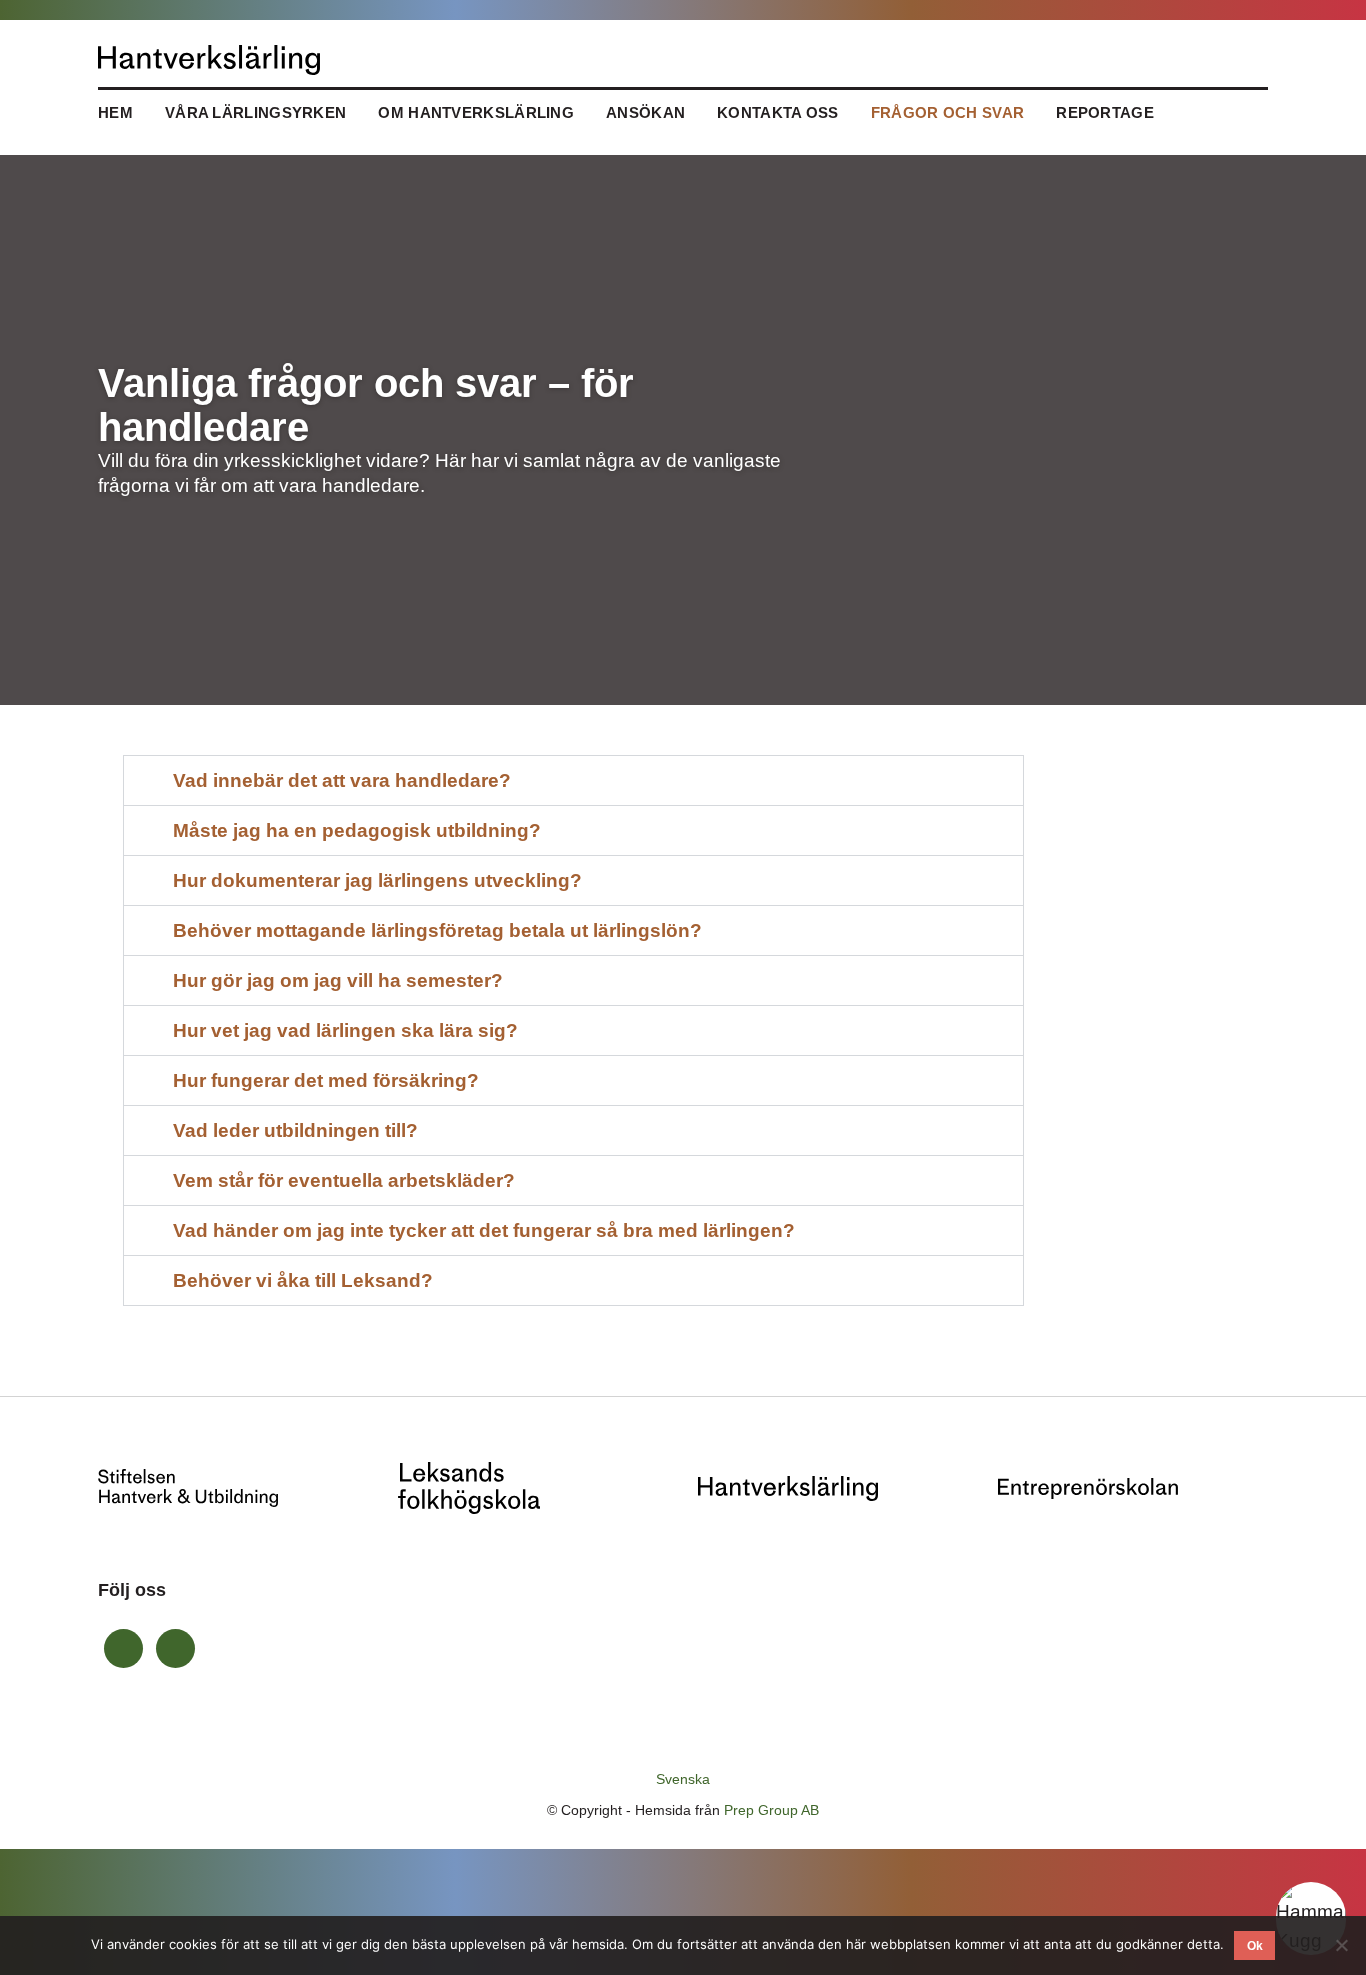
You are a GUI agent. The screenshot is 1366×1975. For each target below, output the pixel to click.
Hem (115, 112)
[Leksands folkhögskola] (469, 1486)
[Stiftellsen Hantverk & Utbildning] (188, 1486)
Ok (1255, 1945)
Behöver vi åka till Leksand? (303, 1280)
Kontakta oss (778, 112)
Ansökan (645, 112)
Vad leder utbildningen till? (295, 1130)
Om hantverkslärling (476, 112)
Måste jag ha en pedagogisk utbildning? (357, 830)
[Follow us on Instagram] (175, 1648)
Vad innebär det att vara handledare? (342, 780)
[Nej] (1341, 1945)
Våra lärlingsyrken (255, 112)
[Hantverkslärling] (788, 1487)
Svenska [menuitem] (683, 1780)
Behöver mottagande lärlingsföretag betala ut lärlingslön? (437, 930)
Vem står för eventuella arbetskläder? (344, 1180)
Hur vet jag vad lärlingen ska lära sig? (345, 1030)
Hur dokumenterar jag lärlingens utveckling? (377, 880)
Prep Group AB (771, 1810)
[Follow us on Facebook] (123, 1648)
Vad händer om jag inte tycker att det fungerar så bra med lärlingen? (484, 1230)
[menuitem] (683, 1779)
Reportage (1107, 112)
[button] (573, 780)
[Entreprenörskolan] (1088, 1487)
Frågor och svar (948, 112)
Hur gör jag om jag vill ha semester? (338, 980)
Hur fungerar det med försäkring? (326, 1080)
